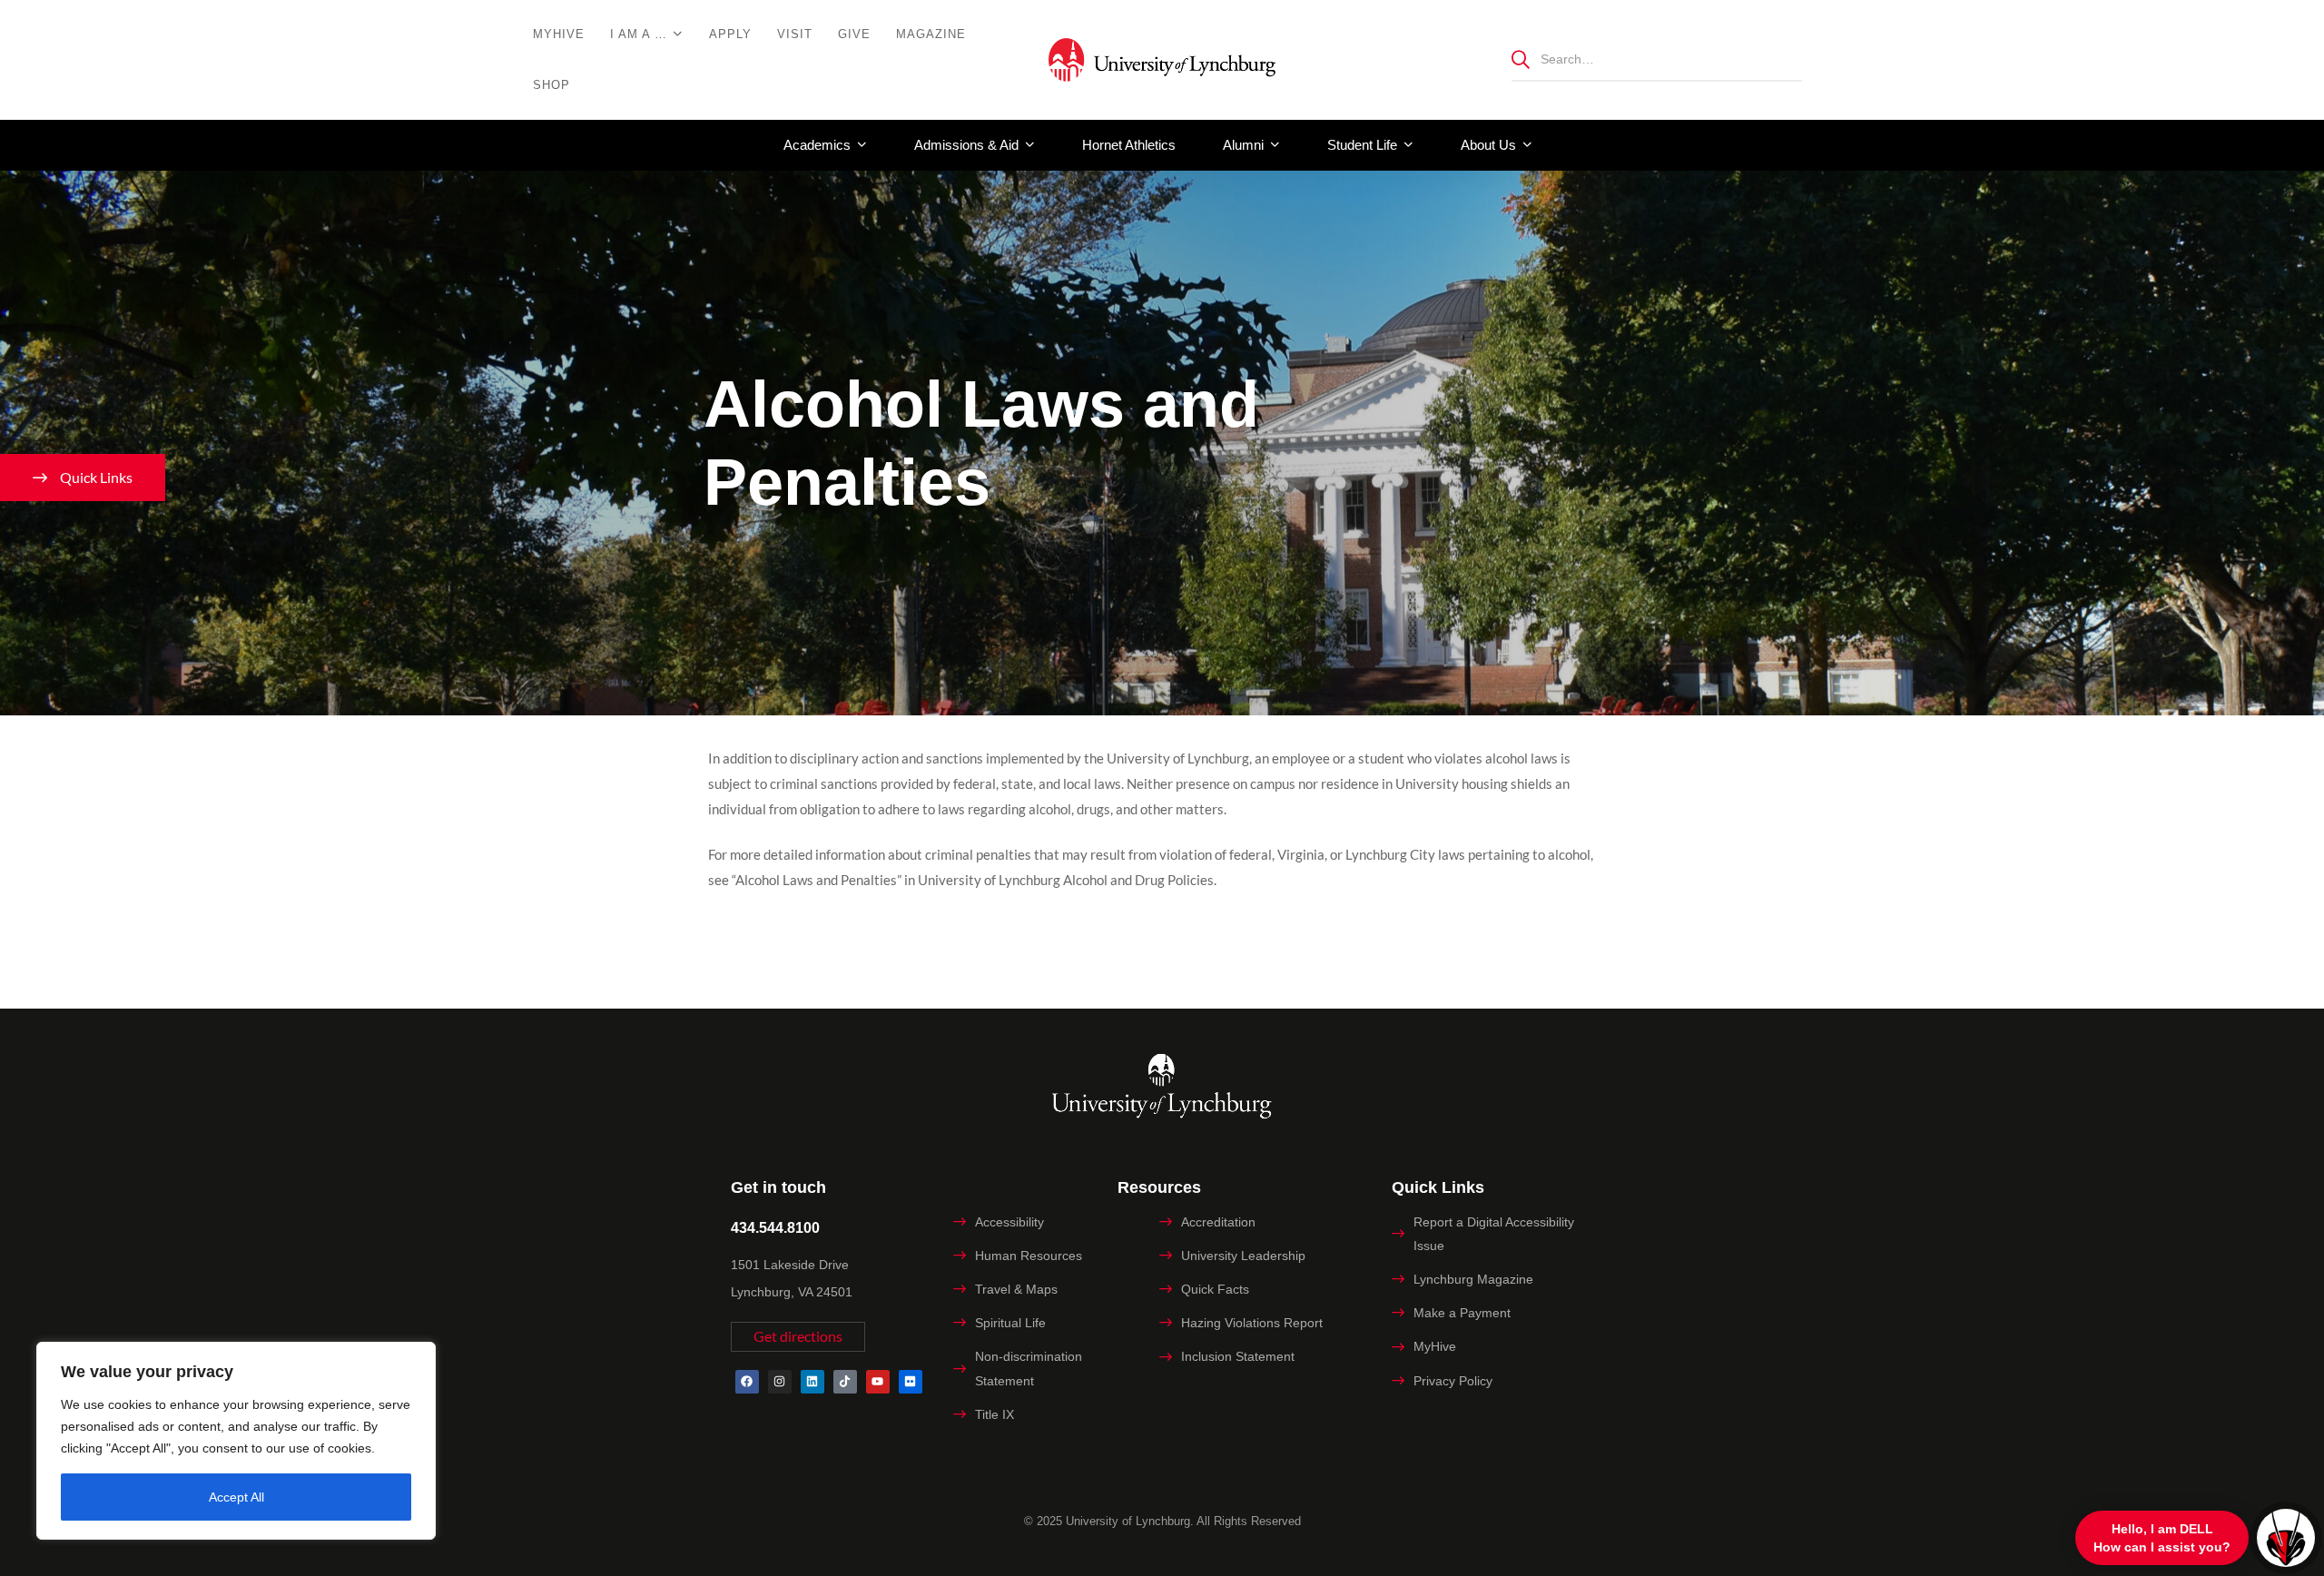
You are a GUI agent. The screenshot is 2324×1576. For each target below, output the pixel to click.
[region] (236, 1441)
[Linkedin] (812, 1382)
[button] (798, 1337)
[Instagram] (780, 1382)
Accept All (236, 1497)
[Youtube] (878, 1382)
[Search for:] (1657, 59)
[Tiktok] (845, 1382)
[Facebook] (747, 1382)
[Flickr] (911, 1382)
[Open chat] (2286, 1538)
